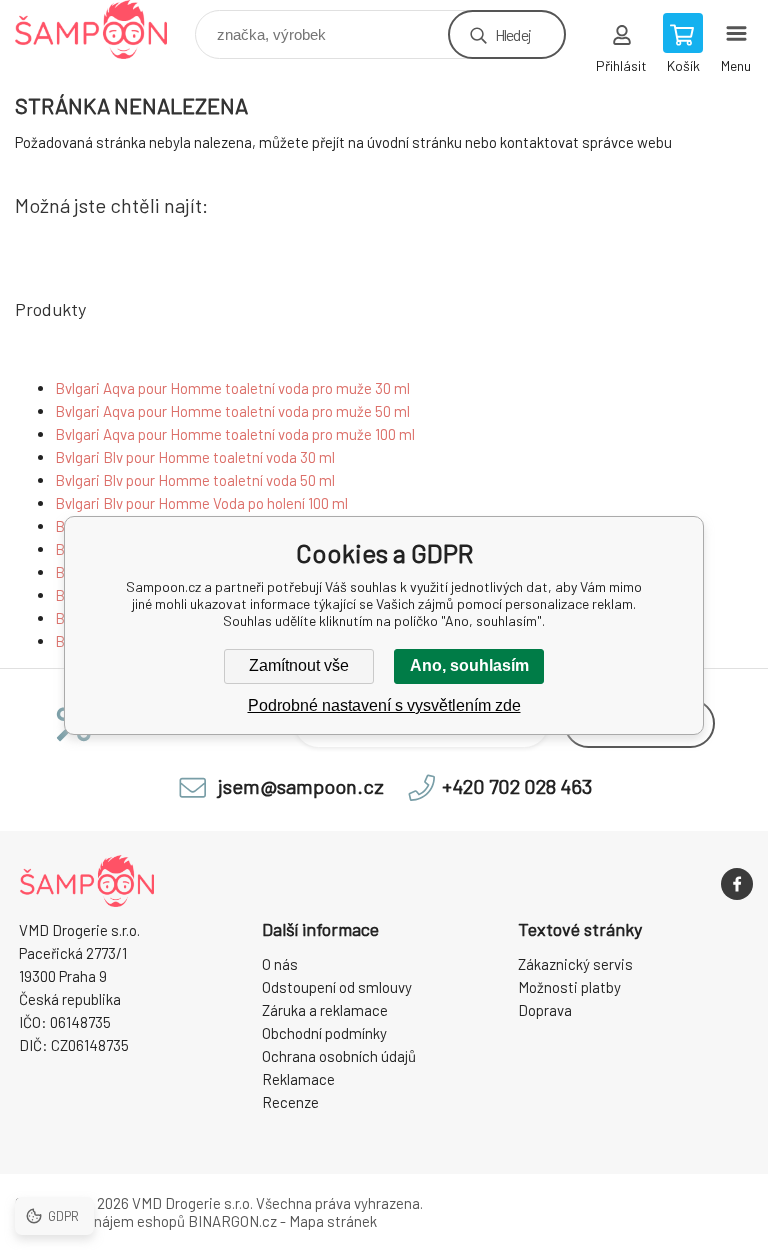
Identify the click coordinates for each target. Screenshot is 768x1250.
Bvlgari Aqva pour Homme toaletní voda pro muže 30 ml (232, 388)
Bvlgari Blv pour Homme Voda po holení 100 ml (201, 503)
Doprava (545, 1010)
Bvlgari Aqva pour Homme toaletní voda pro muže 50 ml (232, 411)
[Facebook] (737, 884)
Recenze (290, 1102)
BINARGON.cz (232, 1221)
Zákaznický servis (575, 964)
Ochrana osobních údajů (339, 1056)
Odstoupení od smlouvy (337, 987)
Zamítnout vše (299, 665)
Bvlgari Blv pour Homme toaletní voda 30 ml (195, 457)
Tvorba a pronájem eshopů (100, 1221)
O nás (280, 964)
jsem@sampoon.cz (301, 786)
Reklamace (298, 1079)
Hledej (513, 34)
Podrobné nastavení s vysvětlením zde (384, 705)
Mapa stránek (333, 1221)
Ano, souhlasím (469, 665)
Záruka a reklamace (325, 1010)
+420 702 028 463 (517, 786)
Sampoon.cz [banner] (103, 29)
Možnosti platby (569, 987)
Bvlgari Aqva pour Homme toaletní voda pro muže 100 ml (235, 434)
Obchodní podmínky (324, 1033)
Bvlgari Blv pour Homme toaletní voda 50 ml (195, 480)
